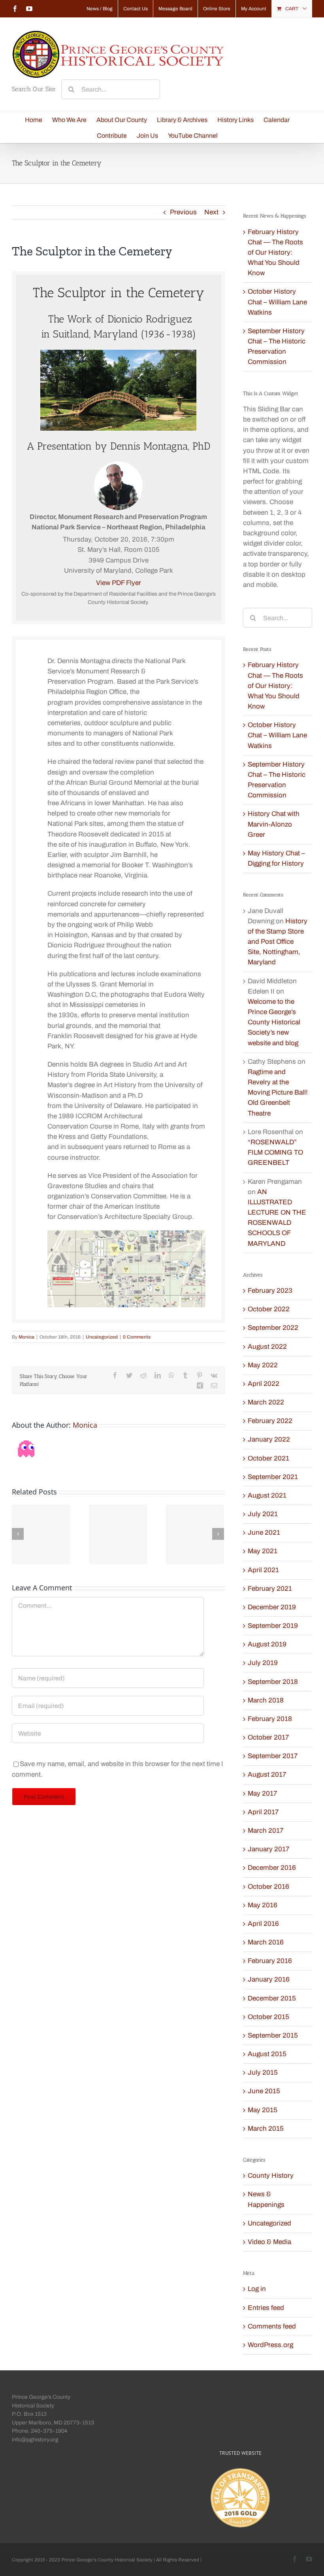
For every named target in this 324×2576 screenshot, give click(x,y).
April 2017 (263, 1812)
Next (211, 212)
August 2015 (267, 2054)
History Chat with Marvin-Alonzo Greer (274, 824)
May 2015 (263, 2110)
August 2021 (267, 1495)
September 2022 (273, 1328)
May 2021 (263, 1551)
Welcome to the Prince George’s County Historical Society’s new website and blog (274, 1022)
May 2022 (263, 1365)
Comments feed (272, 2326)
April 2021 (263, 1570)
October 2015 (268, 2017)
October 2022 (269, 1309)
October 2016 (268, 1887)
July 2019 (263, 1663)
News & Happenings (266, 2199)
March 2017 (266, 1831)
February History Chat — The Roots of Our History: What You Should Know (275, 253)
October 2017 (268, 1737)
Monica (26, 1337)
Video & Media (269, 2242)
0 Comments (137, 1337)
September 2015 (273, 2035)
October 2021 (268, 1458)
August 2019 (267, 1644)
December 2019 (272, 1607)
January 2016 (269, 1979)
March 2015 (266, 2129)
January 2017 (268, 1849)
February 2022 (270, 1421)
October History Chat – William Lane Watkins (277, 302)
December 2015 (272, 1998)
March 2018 (266, 1700)
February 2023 (270, 1291)
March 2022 (266, 1402)
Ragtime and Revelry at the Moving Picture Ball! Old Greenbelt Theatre (278, 1093)
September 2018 (273, 1682)
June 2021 (264, 1533)
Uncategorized (102, 1337)
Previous (183, 212)
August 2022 (267, 1347)
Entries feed (266, 2308)
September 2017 (273, 1756)
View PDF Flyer (119, 583)
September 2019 (273, 1626)
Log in (257, 2289)
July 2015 (263, 2073)
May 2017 (262, 1793)
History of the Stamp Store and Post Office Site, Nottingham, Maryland (278, 942)
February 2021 (270, 1589)
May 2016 (263, 1905)
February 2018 (270, 1719)
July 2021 (263, 1514)
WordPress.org (270, 2345)
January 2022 (269, 1439)
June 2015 (264, 2091)
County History (271, 2176)
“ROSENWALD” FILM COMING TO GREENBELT (275, 1152)
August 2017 (267, 1775)
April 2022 (264, 1384)
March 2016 (266, 1942)
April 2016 (263, 1924)
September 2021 (273, 1477)
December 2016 (272, 1868)
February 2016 (270, 1961)
